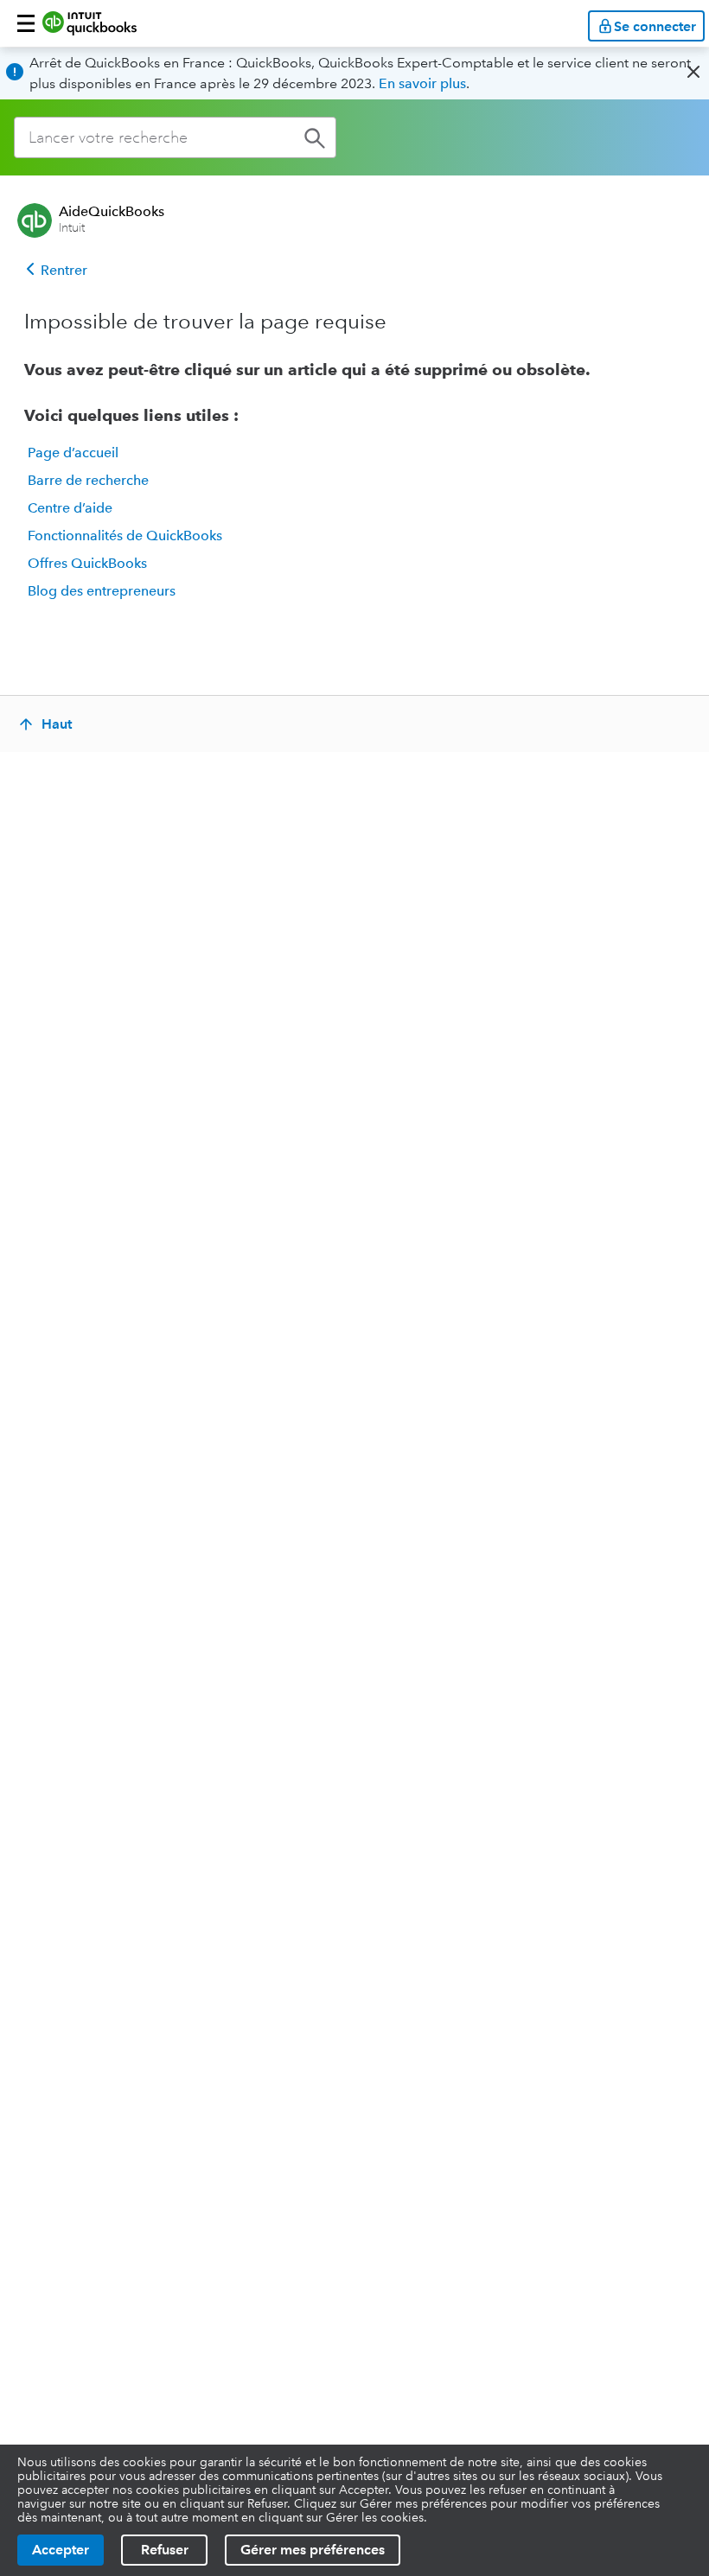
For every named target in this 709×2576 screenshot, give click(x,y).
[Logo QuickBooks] (89, 23)
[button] (26, 23)
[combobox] (175, 137)
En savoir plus (422, 83)
